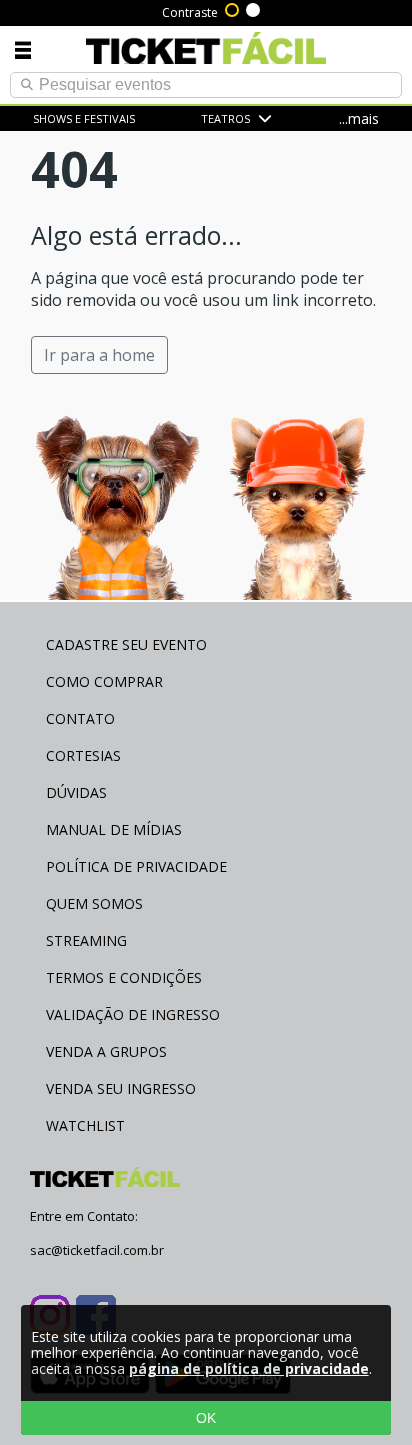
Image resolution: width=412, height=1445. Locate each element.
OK (206, 1418)
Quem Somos (94, 903)
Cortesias (83, 755)
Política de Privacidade (136, 866)
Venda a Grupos (106, 1051)
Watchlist (85, 1125)
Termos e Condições (124, 977)
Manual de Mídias (114, 829)
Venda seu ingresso (121, 1088)
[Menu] (23, 49)
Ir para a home (99, 355)
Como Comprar (104, 681)
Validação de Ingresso (133, 1014)
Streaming (86, 940)
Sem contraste (254, 8)
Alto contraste (233, 8)
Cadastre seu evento (126, 644)
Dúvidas (76, 792)
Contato (80, 718)
